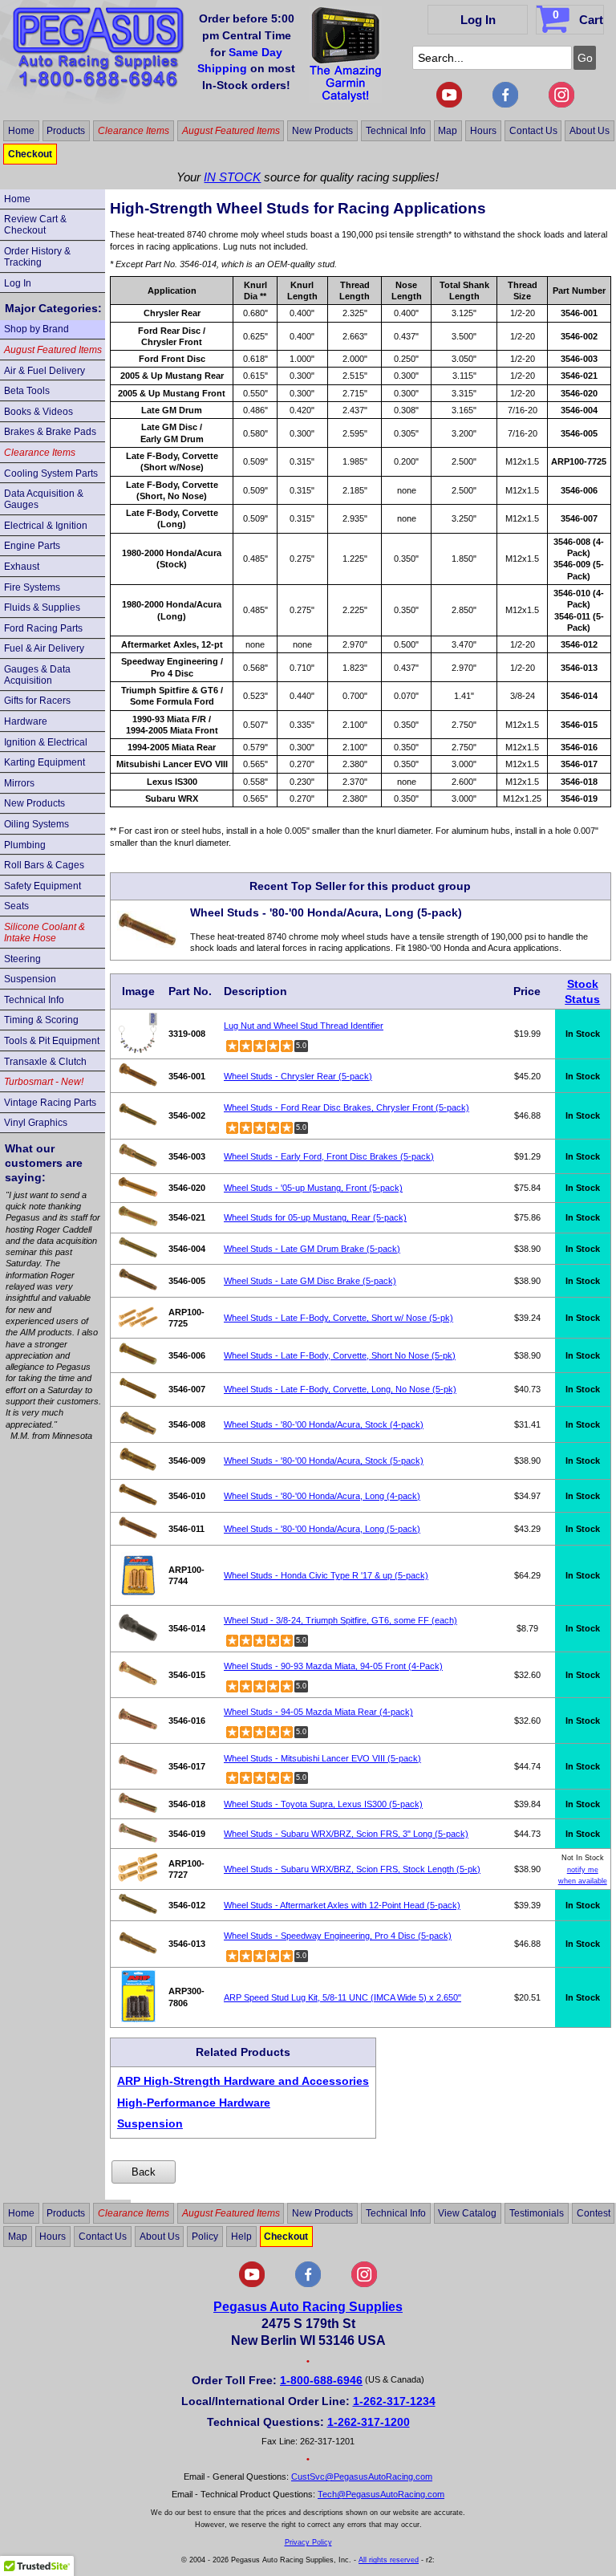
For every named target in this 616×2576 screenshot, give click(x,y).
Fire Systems (32, 587)
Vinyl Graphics (36, 1123)
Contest (594, 2213)
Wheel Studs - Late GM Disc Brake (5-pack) (310, 1281)
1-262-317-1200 (369, 2422)
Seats (16, 906)
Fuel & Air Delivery (44, 648)
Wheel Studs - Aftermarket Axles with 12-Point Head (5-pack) (342, 1905)
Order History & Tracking (37, 257)
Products (66, 131)
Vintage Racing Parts (50, 1103)
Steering (22, 959)
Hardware (26, 721)
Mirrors (19, 783)
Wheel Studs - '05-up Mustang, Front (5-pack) (313, 1188)
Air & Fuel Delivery (45, 371)
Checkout (30, 154)
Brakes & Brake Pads (50, 432)
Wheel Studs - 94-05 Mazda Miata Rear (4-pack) (318, 1712)
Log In (478, 20)
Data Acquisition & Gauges (44, 499)
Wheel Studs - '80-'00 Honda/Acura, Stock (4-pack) (324, 1424)
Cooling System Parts (51, 473)
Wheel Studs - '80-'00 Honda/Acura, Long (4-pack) (322, 1496)
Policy (205, 2237)
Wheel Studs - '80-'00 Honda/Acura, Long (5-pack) (322, 1529)
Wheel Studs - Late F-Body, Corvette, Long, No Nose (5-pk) (340, 1389)
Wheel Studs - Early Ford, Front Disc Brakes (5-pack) (329, 1156)
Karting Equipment (45, 762)
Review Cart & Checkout (35, 225)
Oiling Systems (36, 824)
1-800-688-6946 (321, 2380)
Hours (483, 131)
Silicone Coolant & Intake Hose (45, 932)
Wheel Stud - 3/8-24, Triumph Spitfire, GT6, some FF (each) (340, 1620)
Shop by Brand (36, 329)
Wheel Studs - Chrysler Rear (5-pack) (298, 1076)
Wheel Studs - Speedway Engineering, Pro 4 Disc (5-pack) (338, 1936)
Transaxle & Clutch (45, 1062)
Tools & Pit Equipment (52, 1041)
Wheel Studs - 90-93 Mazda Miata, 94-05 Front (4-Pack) (333, 1666)
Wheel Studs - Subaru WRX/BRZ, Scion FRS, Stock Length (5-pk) (352, 1869)
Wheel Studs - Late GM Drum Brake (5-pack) (312, 1249)
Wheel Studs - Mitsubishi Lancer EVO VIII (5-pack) (322, 1758)
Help (241, 2237)
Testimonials (537, 2213)
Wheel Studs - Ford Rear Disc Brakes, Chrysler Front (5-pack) (346, 1107)
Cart (578, 17)
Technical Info (396, 131)
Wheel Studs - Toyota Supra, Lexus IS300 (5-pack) (323, 1804)
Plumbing (25, 845)
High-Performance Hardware (194, 2103)
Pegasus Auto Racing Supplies (308, 2307)
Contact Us (533, 131)
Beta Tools (27, 391)
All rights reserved (389, 2560)
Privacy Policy (308, 2542)
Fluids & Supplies (42, 607)
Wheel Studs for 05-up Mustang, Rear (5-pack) (315, 1217)
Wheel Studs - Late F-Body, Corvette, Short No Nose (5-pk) (340, 1355)
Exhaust (22, 567)
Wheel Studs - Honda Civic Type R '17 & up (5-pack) (326, 1575)
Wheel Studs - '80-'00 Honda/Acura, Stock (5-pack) (324, 1461)
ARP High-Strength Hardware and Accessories (243, 2081)
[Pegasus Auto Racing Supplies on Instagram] (561, 104)
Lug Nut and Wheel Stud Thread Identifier (304, 1026)
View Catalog (467, 2213)
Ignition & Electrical (46, 742)
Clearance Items (134, 131)
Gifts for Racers (37, 701)
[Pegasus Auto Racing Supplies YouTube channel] (449, 104)
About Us (590, 131)
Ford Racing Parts (43, 628)
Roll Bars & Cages (44, 865)
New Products (322, 131)
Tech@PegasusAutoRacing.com (381, 2494)
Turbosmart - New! (44, 1082)
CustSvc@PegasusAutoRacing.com (362, 2476)
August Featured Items (231, 131)
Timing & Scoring (41, 1020)
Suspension (30, 979)
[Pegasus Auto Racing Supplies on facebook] (505, 104)
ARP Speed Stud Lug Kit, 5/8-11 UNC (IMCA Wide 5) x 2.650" (342, 1997)
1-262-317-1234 (394, 2401)
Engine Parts (32, 546)
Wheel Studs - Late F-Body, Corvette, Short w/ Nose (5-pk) (338, 1318)
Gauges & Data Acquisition (37, 675)
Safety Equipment (43, 886)
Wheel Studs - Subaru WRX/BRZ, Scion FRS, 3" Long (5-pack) (346, 1834)
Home (21, 131)
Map (448, 131)
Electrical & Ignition (46, 526)
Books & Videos (38, 412)
